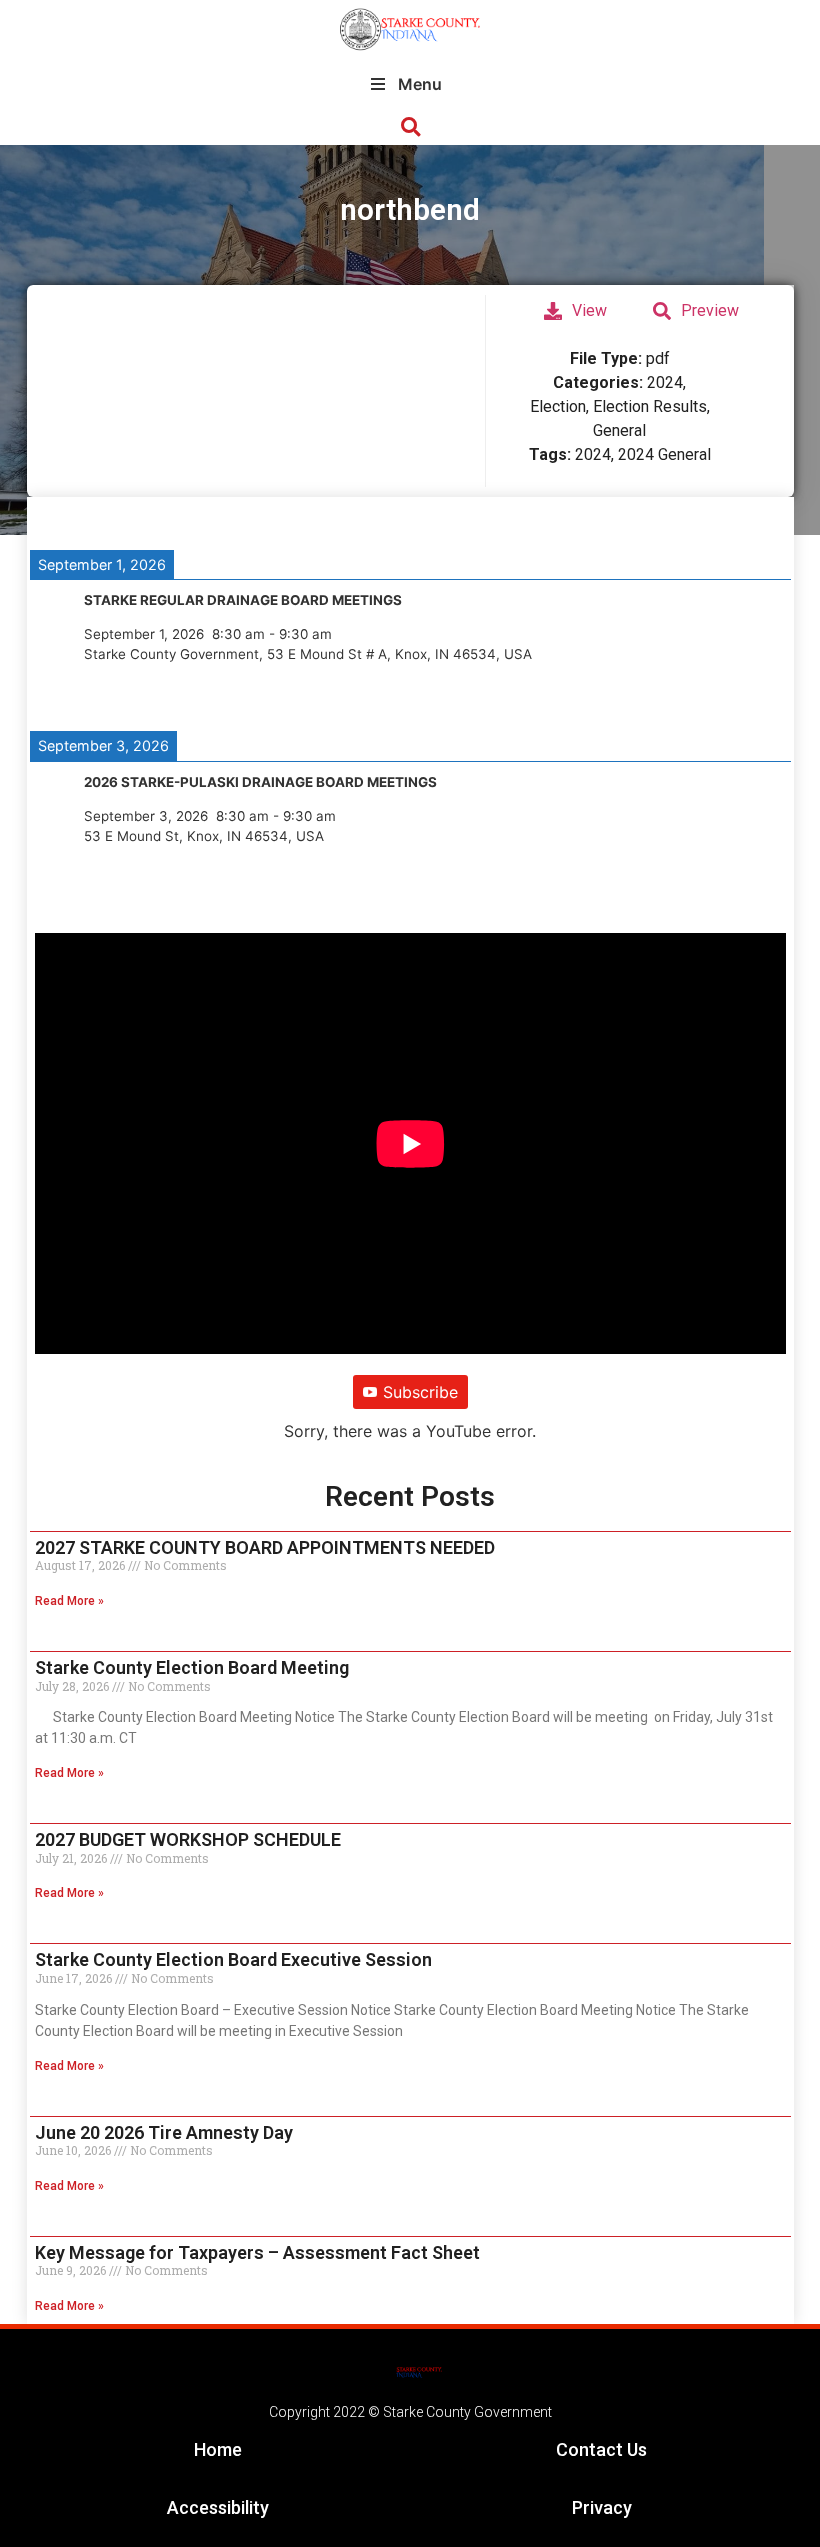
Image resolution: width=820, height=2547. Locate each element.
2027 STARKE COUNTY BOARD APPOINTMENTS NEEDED (265, 1547)
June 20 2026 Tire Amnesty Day (164, 2132)
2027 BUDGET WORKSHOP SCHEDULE (188, 1839)
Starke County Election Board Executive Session (233, 1959)
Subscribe (420, 1392)
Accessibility (218, 2507)
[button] (410, 127)
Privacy (602, 2507)
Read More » (69, 1601)
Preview (710, 310)
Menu (420, 84)
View (589, 310)
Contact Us (601, 2449)
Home (218, 2449)
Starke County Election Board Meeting (192, 1667)
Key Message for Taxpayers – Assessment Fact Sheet (257, 2252)
